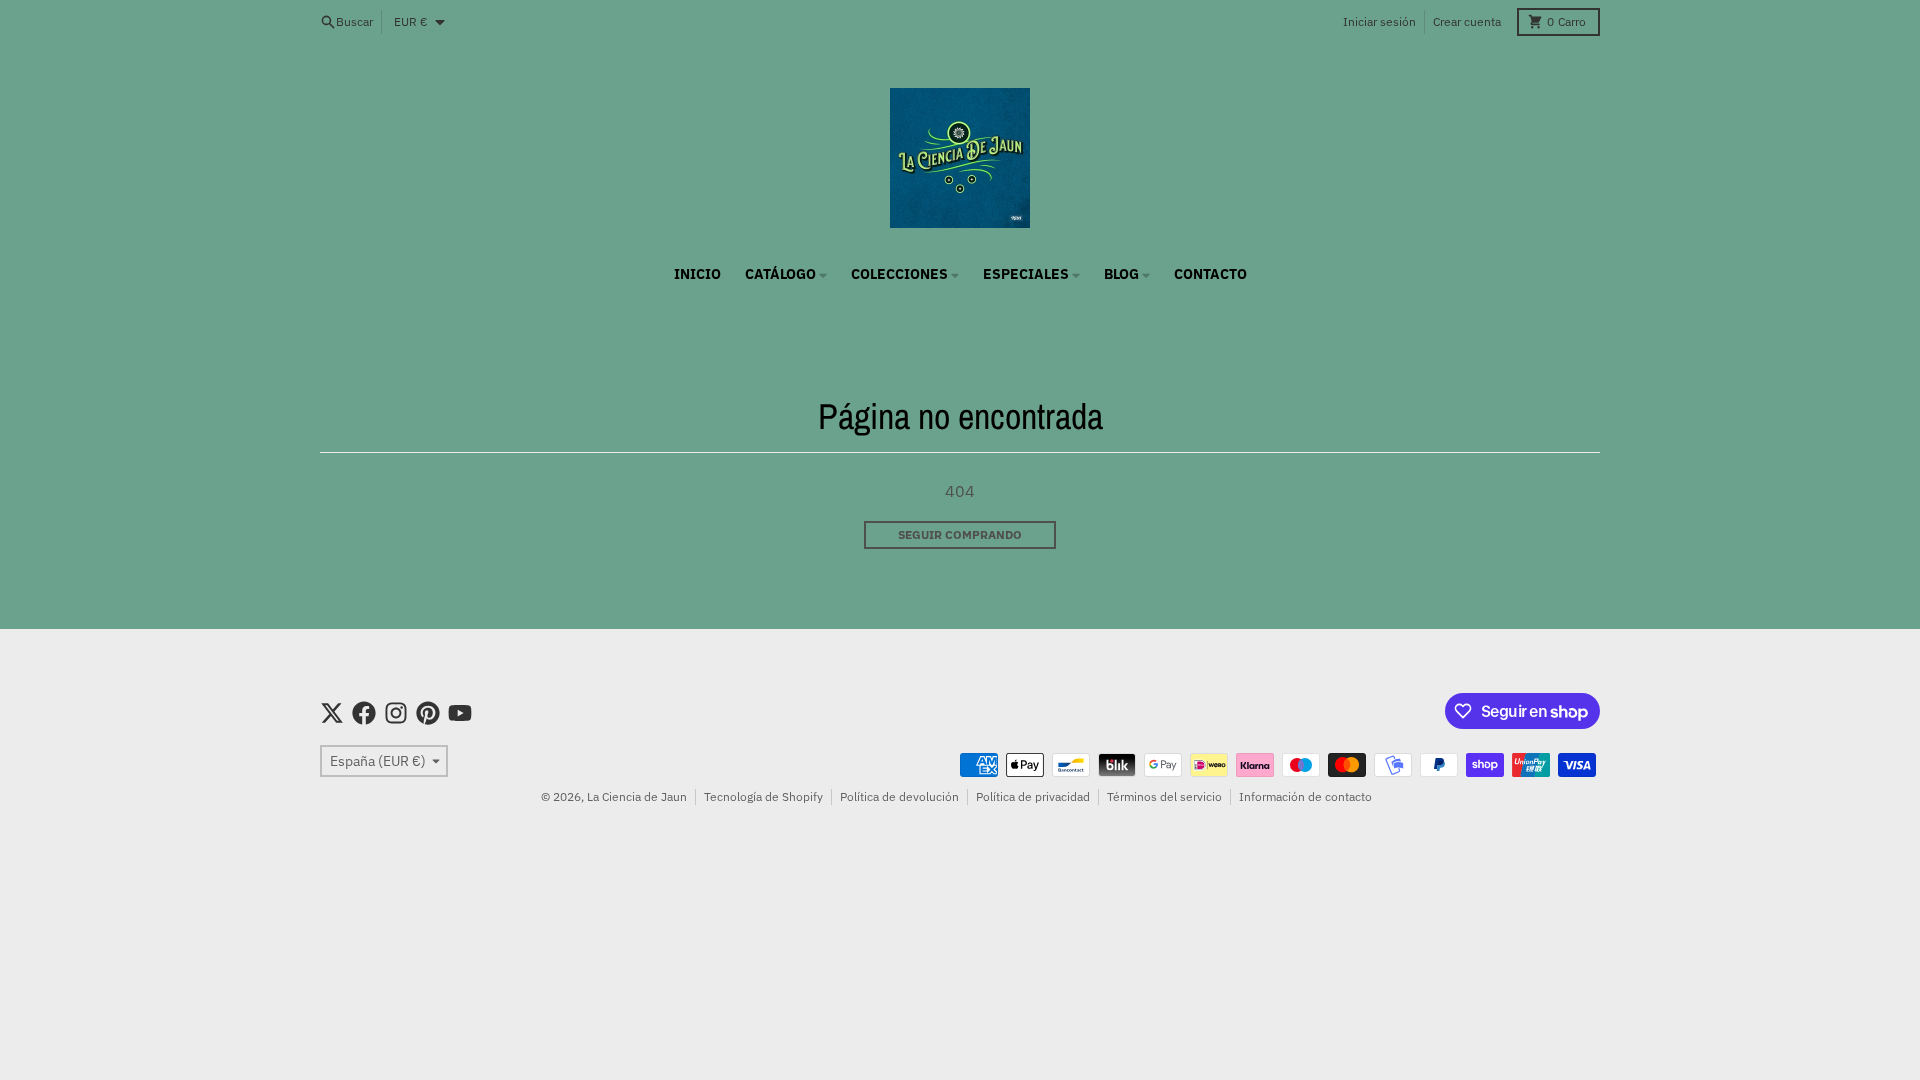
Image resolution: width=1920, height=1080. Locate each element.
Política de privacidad (1033, 796)
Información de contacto (1305, 796)
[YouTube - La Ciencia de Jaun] (460, 713)
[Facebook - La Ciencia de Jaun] (364, 713)
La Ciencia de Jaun (637, 796)
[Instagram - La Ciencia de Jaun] (396, 713)
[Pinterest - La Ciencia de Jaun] (428, 713)
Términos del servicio (1164, 796)
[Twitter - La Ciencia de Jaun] (332, 713)
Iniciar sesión (1379, 21)
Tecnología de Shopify (763, 796)
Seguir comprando (960, 534)
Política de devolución (899, 796)
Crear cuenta (1467, 21)
